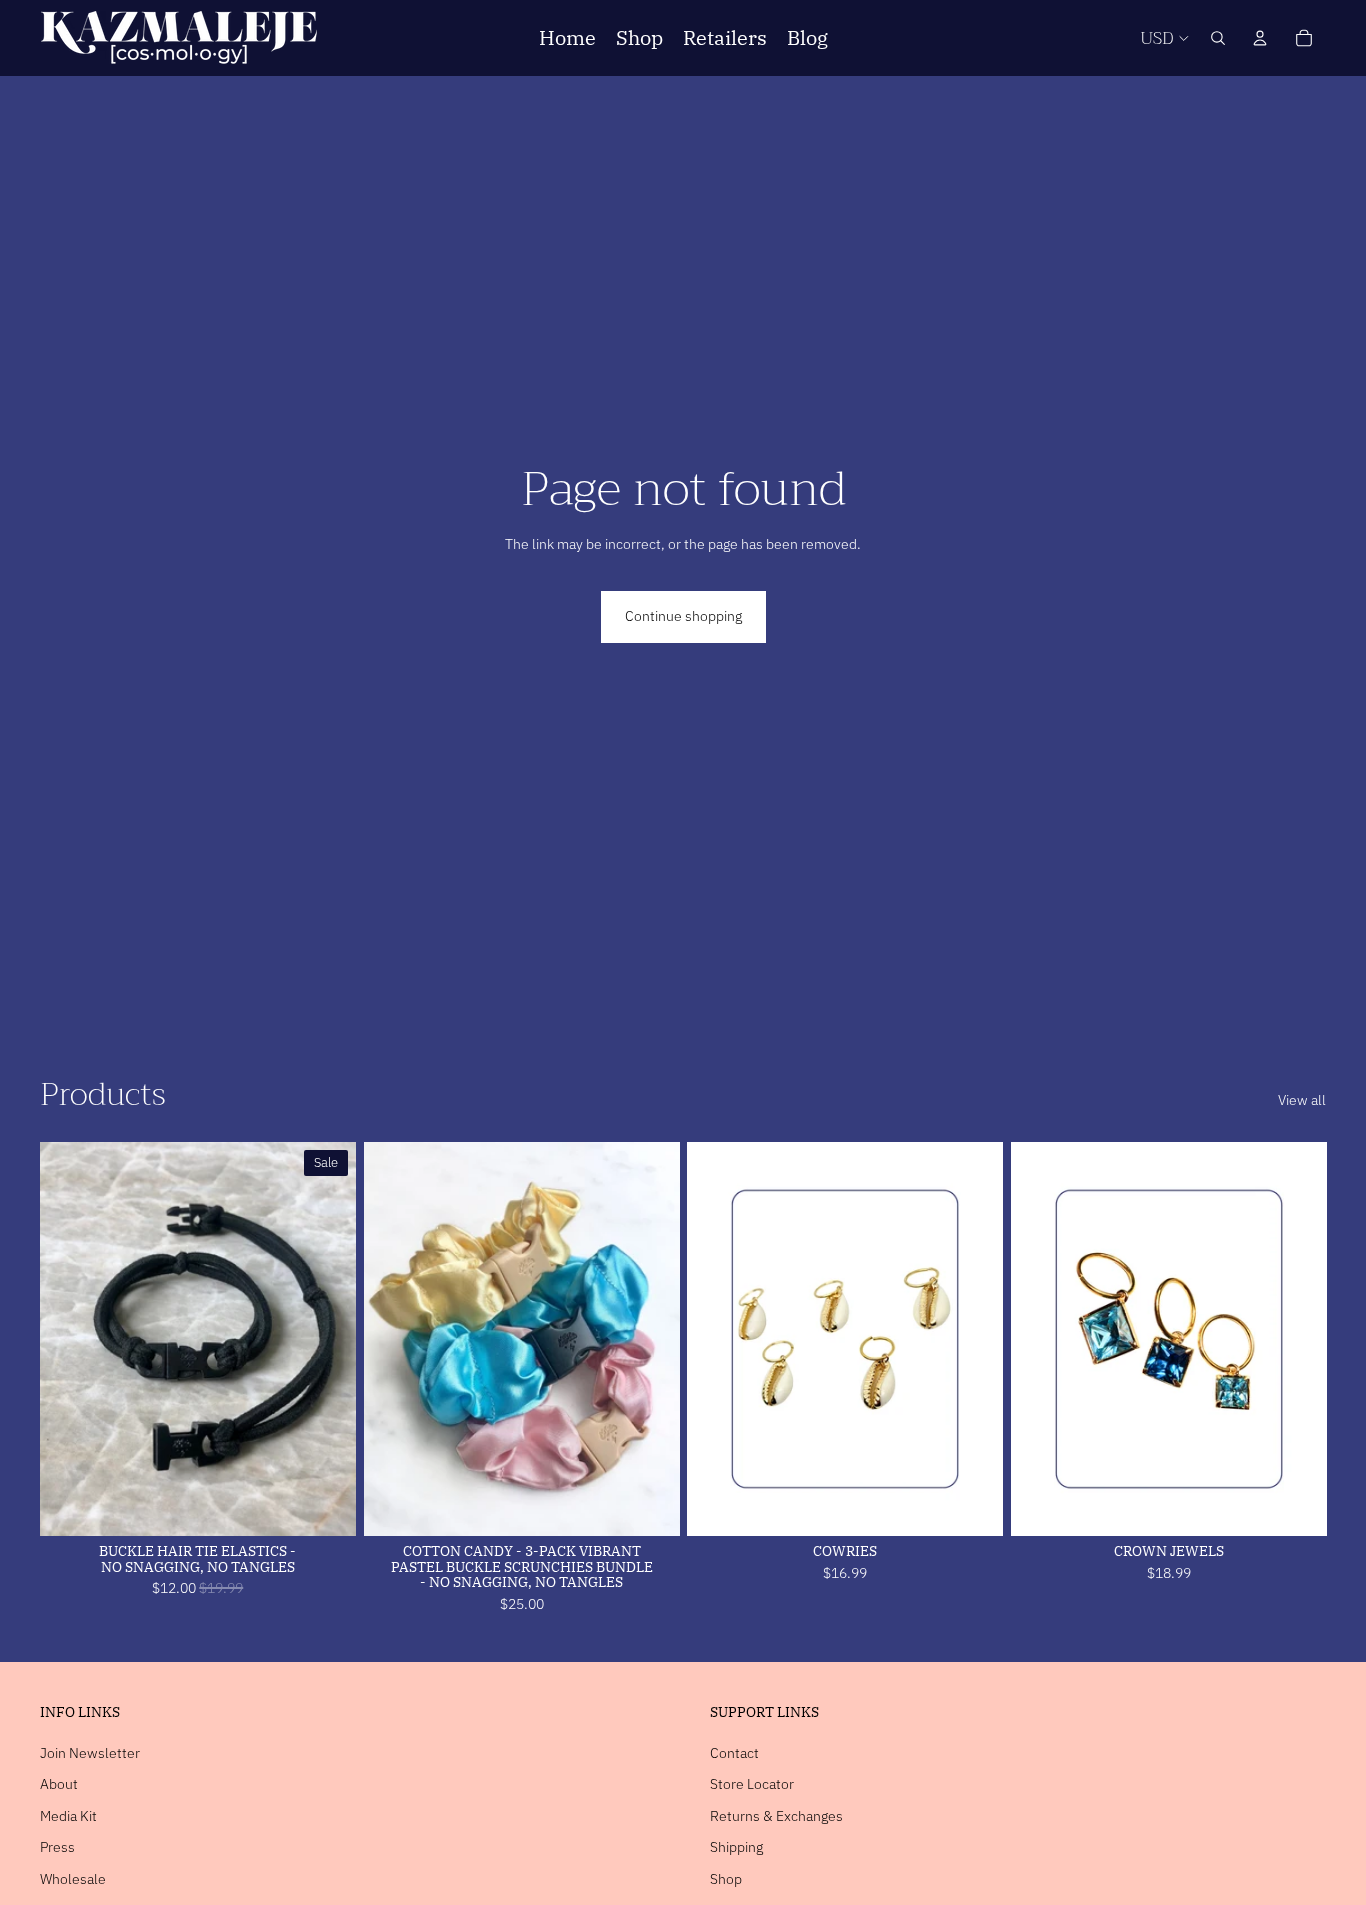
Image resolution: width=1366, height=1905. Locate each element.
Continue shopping (683, 616)
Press (57, 1847)
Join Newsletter (90, 1753)
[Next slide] (326, 1339)
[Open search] (1218, 38)
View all (1302, 1100)
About (59, 1784)
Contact (734, 1753)
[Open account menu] (1260, 38)
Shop (726, 1879)
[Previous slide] (70, 1339)
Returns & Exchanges (776, 1816)
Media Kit (68, 1816)
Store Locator (752, 1784)
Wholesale (73, 1879)
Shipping (736, 1847)
